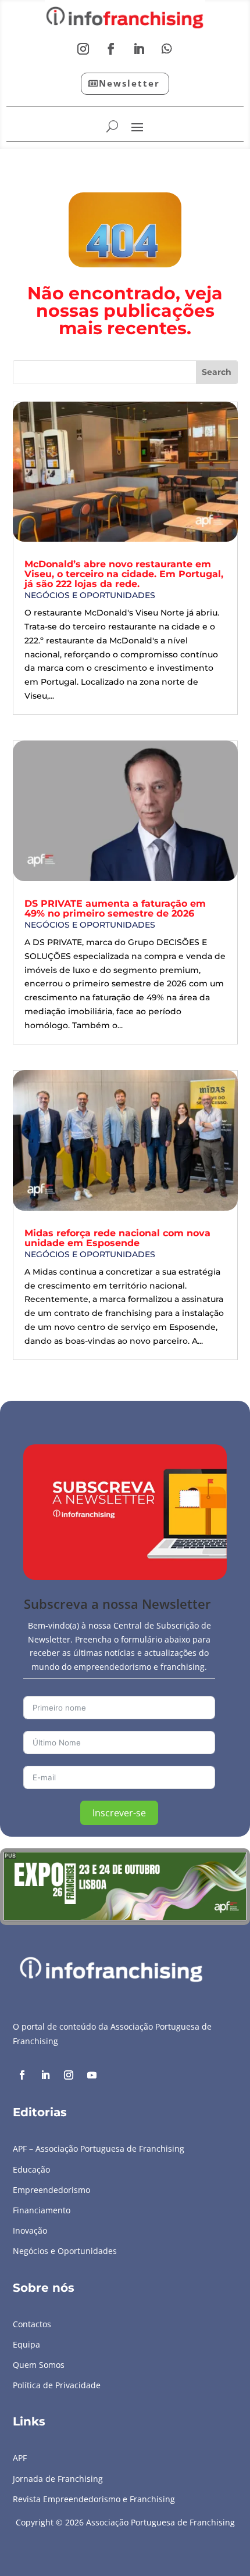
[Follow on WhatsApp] (167, 49)
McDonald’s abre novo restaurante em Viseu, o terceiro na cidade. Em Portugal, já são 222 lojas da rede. (124, 574)
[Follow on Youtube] (92, 2075)
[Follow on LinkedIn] (139, 49)
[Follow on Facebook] (111, 49)
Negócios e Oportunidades (90, 595)
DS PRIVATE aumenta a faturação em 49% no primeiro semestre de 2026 (115, 908)
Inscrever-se (119, 1813)
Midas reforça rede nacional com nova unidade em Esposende (117, 1238)
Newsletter (129, 83)
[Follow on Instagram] (83, 49)
